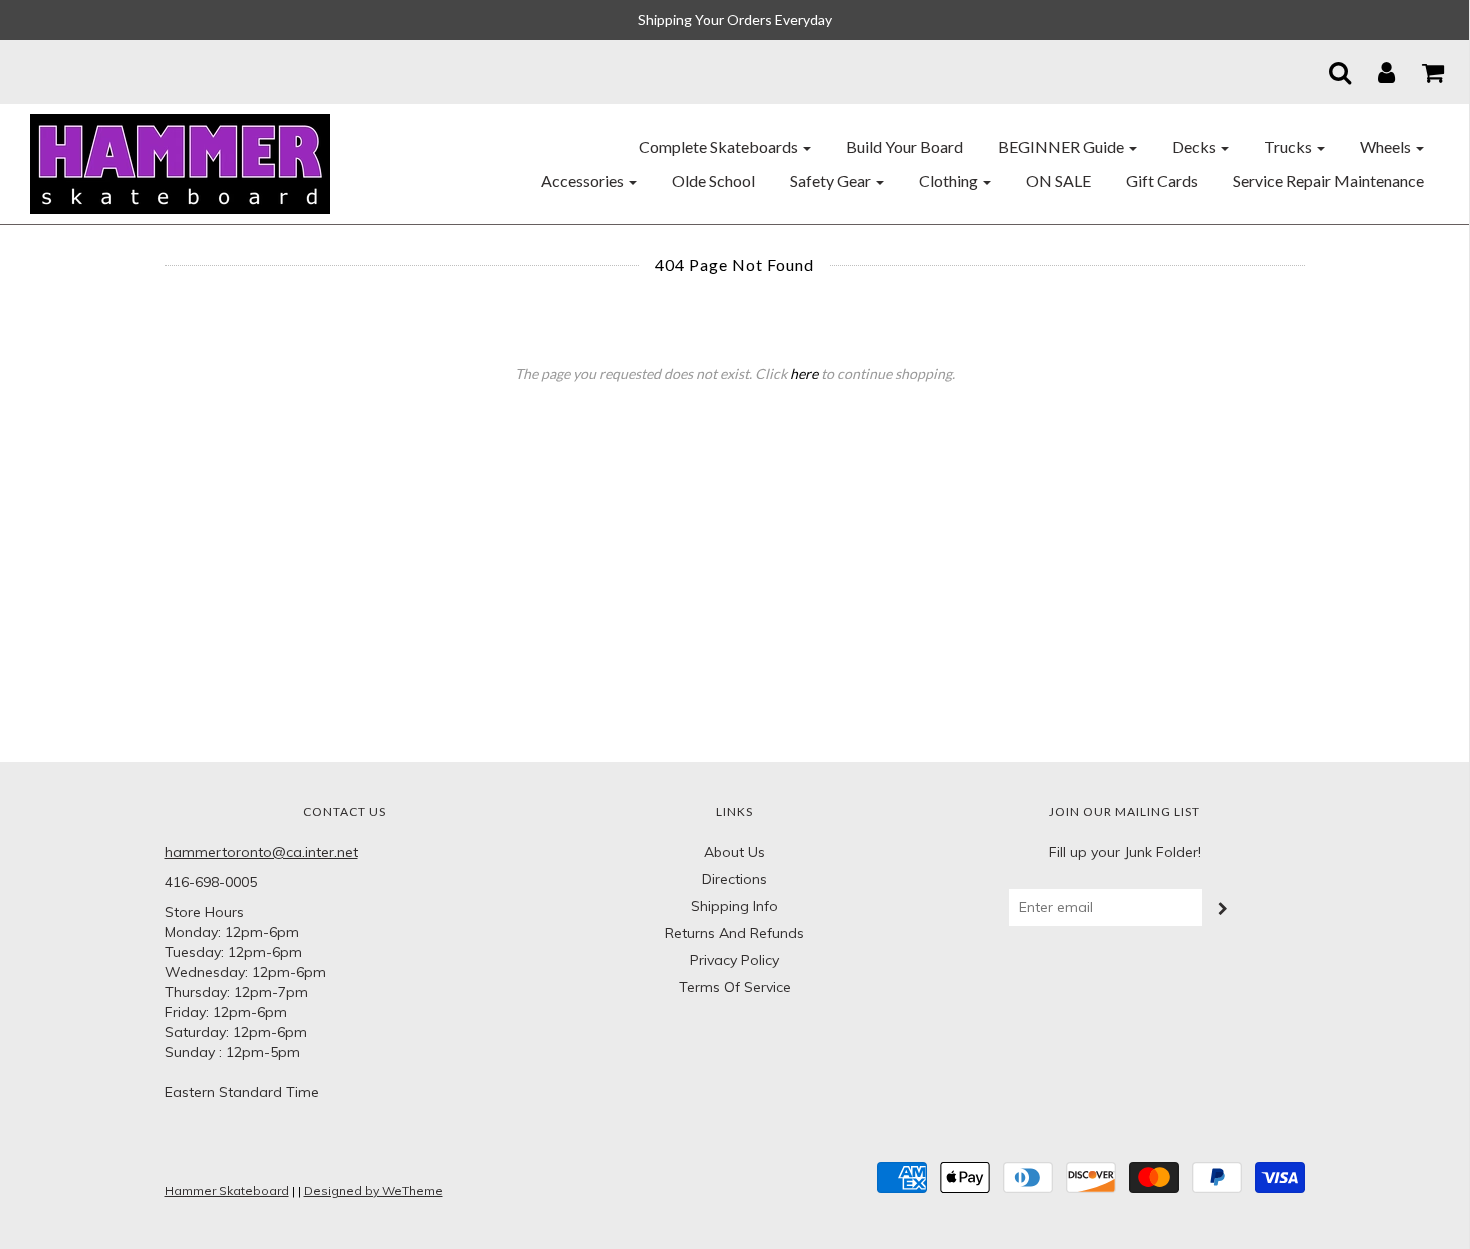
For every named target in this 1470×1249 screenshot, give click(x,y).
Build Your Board (904, 146)
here (804, 373)
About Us (734, 852)
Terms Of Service (735, 987)
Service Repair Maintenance (1328, 180)
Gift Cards (1162, 180)
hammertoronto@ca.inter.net (261, 852)
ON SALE (1058, 180)
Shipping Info (734, 906)
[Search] (1327, 72)
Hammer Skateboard (227, 1190)
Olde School (713, 180)
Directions (734, 879)
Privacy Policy (734, 960)
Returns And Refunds (734, 933)
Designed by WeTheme (373, 1190)
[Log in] (1374, 72)
